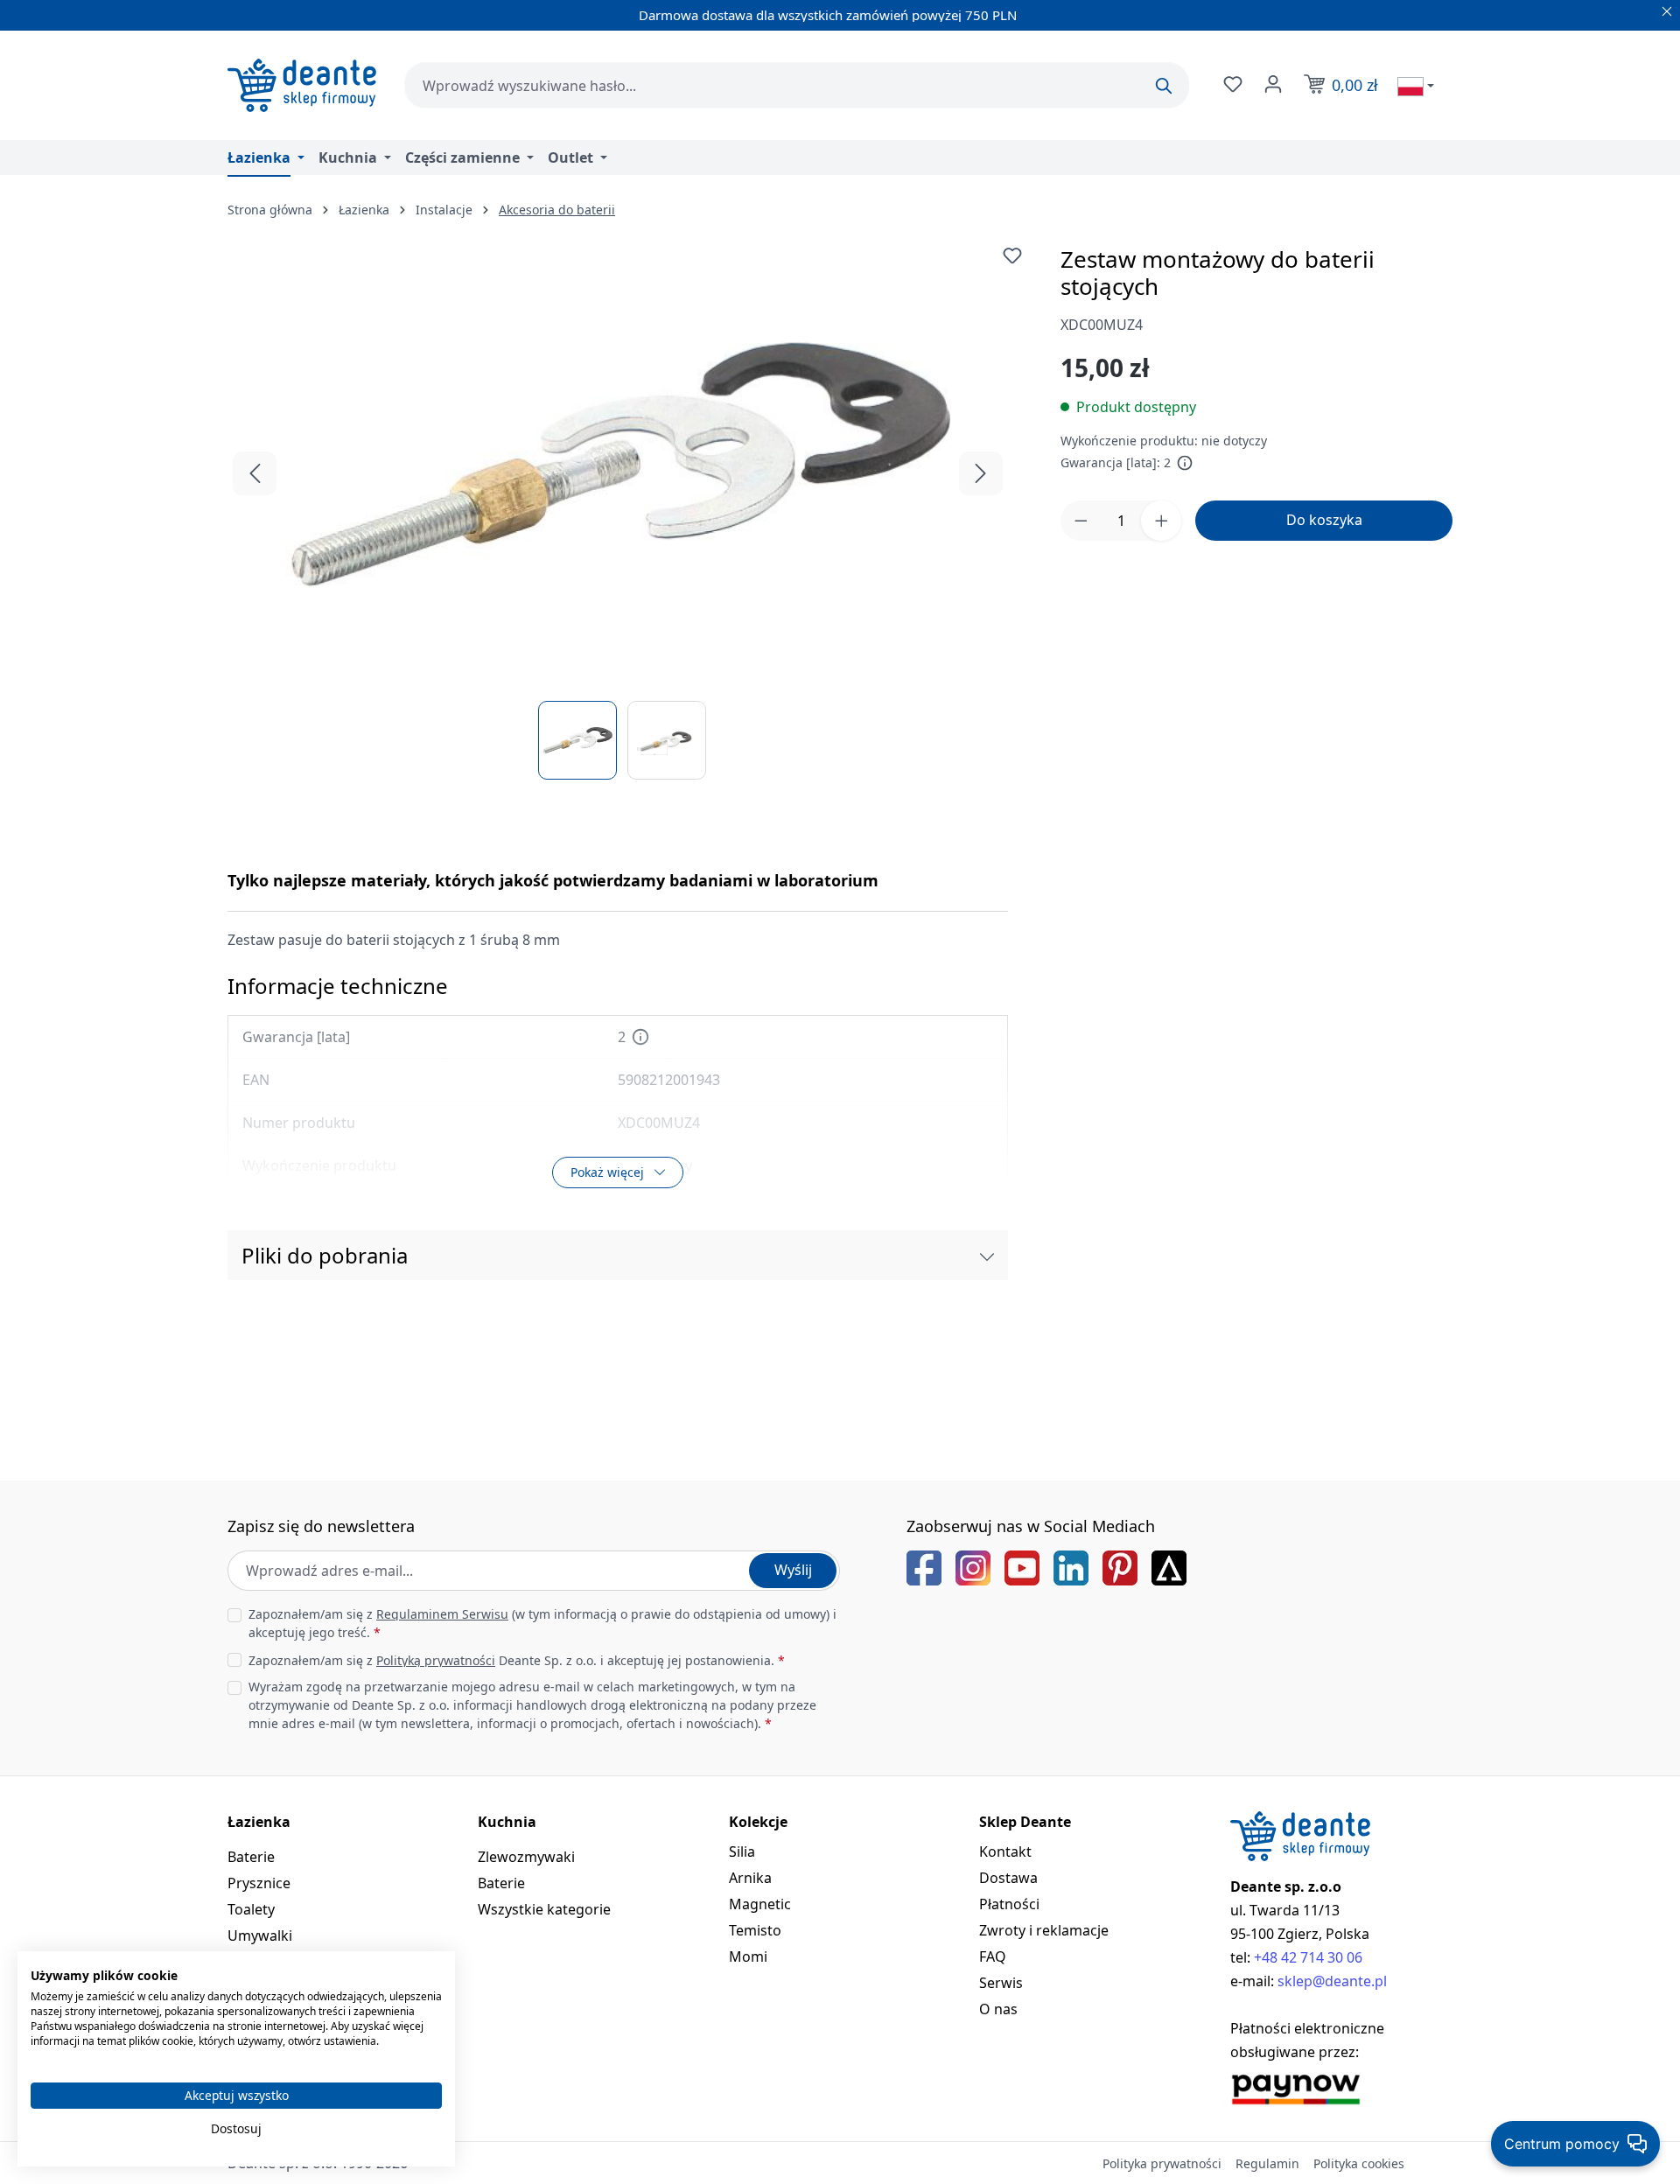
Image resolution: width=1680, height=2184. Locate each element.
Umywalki (260, 1935)
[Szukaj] (1164, 86)
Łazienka (259, 1822)
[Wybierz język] (1416, 86)
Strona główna (270, 210)
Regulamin (1267, 2163)
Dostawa (1008, 1878)
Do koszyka (1324, 520)
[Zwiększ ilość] (1161, 521)
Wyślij (793, 1570)
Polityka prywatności (1162, 2163)
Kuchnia (507, 1822)
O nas (998, 2009)
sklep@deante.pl (1332, 1981)
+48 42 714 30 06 (1308, 1957)
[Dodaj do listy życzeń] (1012, 255)
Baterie (251, 1857)
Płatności (1009, 1904)
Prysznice (259, 1883)
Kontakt (1005, 1851)
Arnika (750, 1878)
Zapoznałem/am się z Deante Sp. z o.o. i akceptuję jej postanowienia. (517, 1660)
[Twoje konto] (1271, 84)
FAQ (993, 1956)
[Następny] (981, 473)
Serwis (1001, 1983)
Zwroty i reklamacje (1044, 1930)
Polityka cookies (1359, 2163)
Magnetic (760, 1904)
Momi (748, 1956)
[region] (618, 513)
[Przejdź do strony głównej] (302, 85)
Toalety (251, 1909)
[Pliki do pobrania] (987, 1256)
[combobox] (797, 85)
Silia (742, 1851)
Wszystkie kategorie (544, 1909)
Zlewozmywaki (526, 1857)
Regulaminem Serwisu (442, 1614)
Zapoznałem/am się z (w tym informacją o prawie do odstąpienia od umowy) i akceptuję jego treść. (542, 1623)
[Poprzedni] (255, 473)
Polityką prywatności (436, 1660)
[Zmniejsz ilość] (1081, 521)
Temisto (755, 1930)
